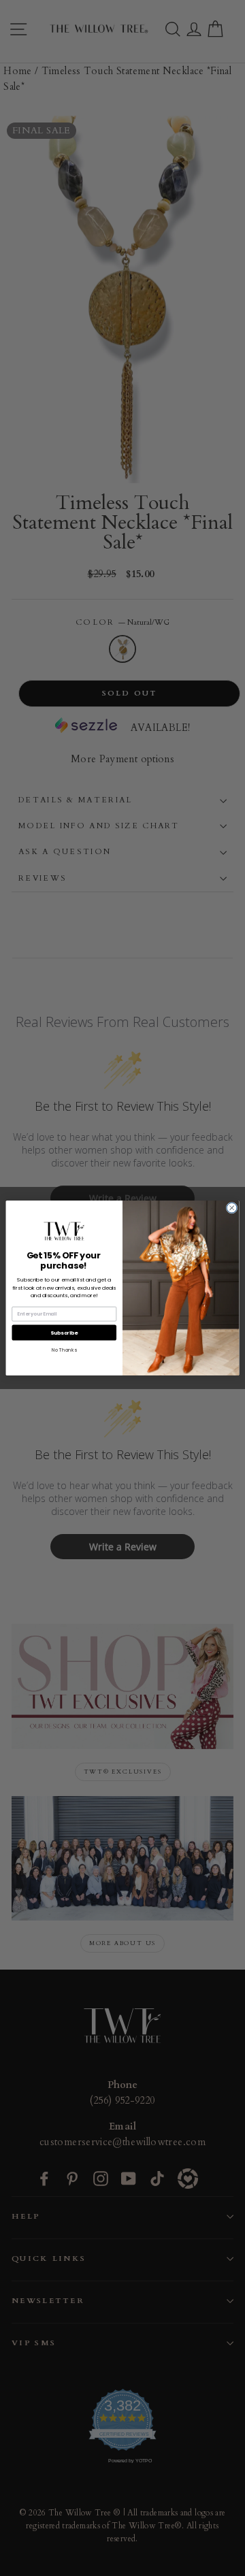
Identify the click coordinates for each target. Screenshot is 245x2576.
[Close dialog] (232, 1208)
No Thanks (64, 1350)
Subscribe (64, 1332)
